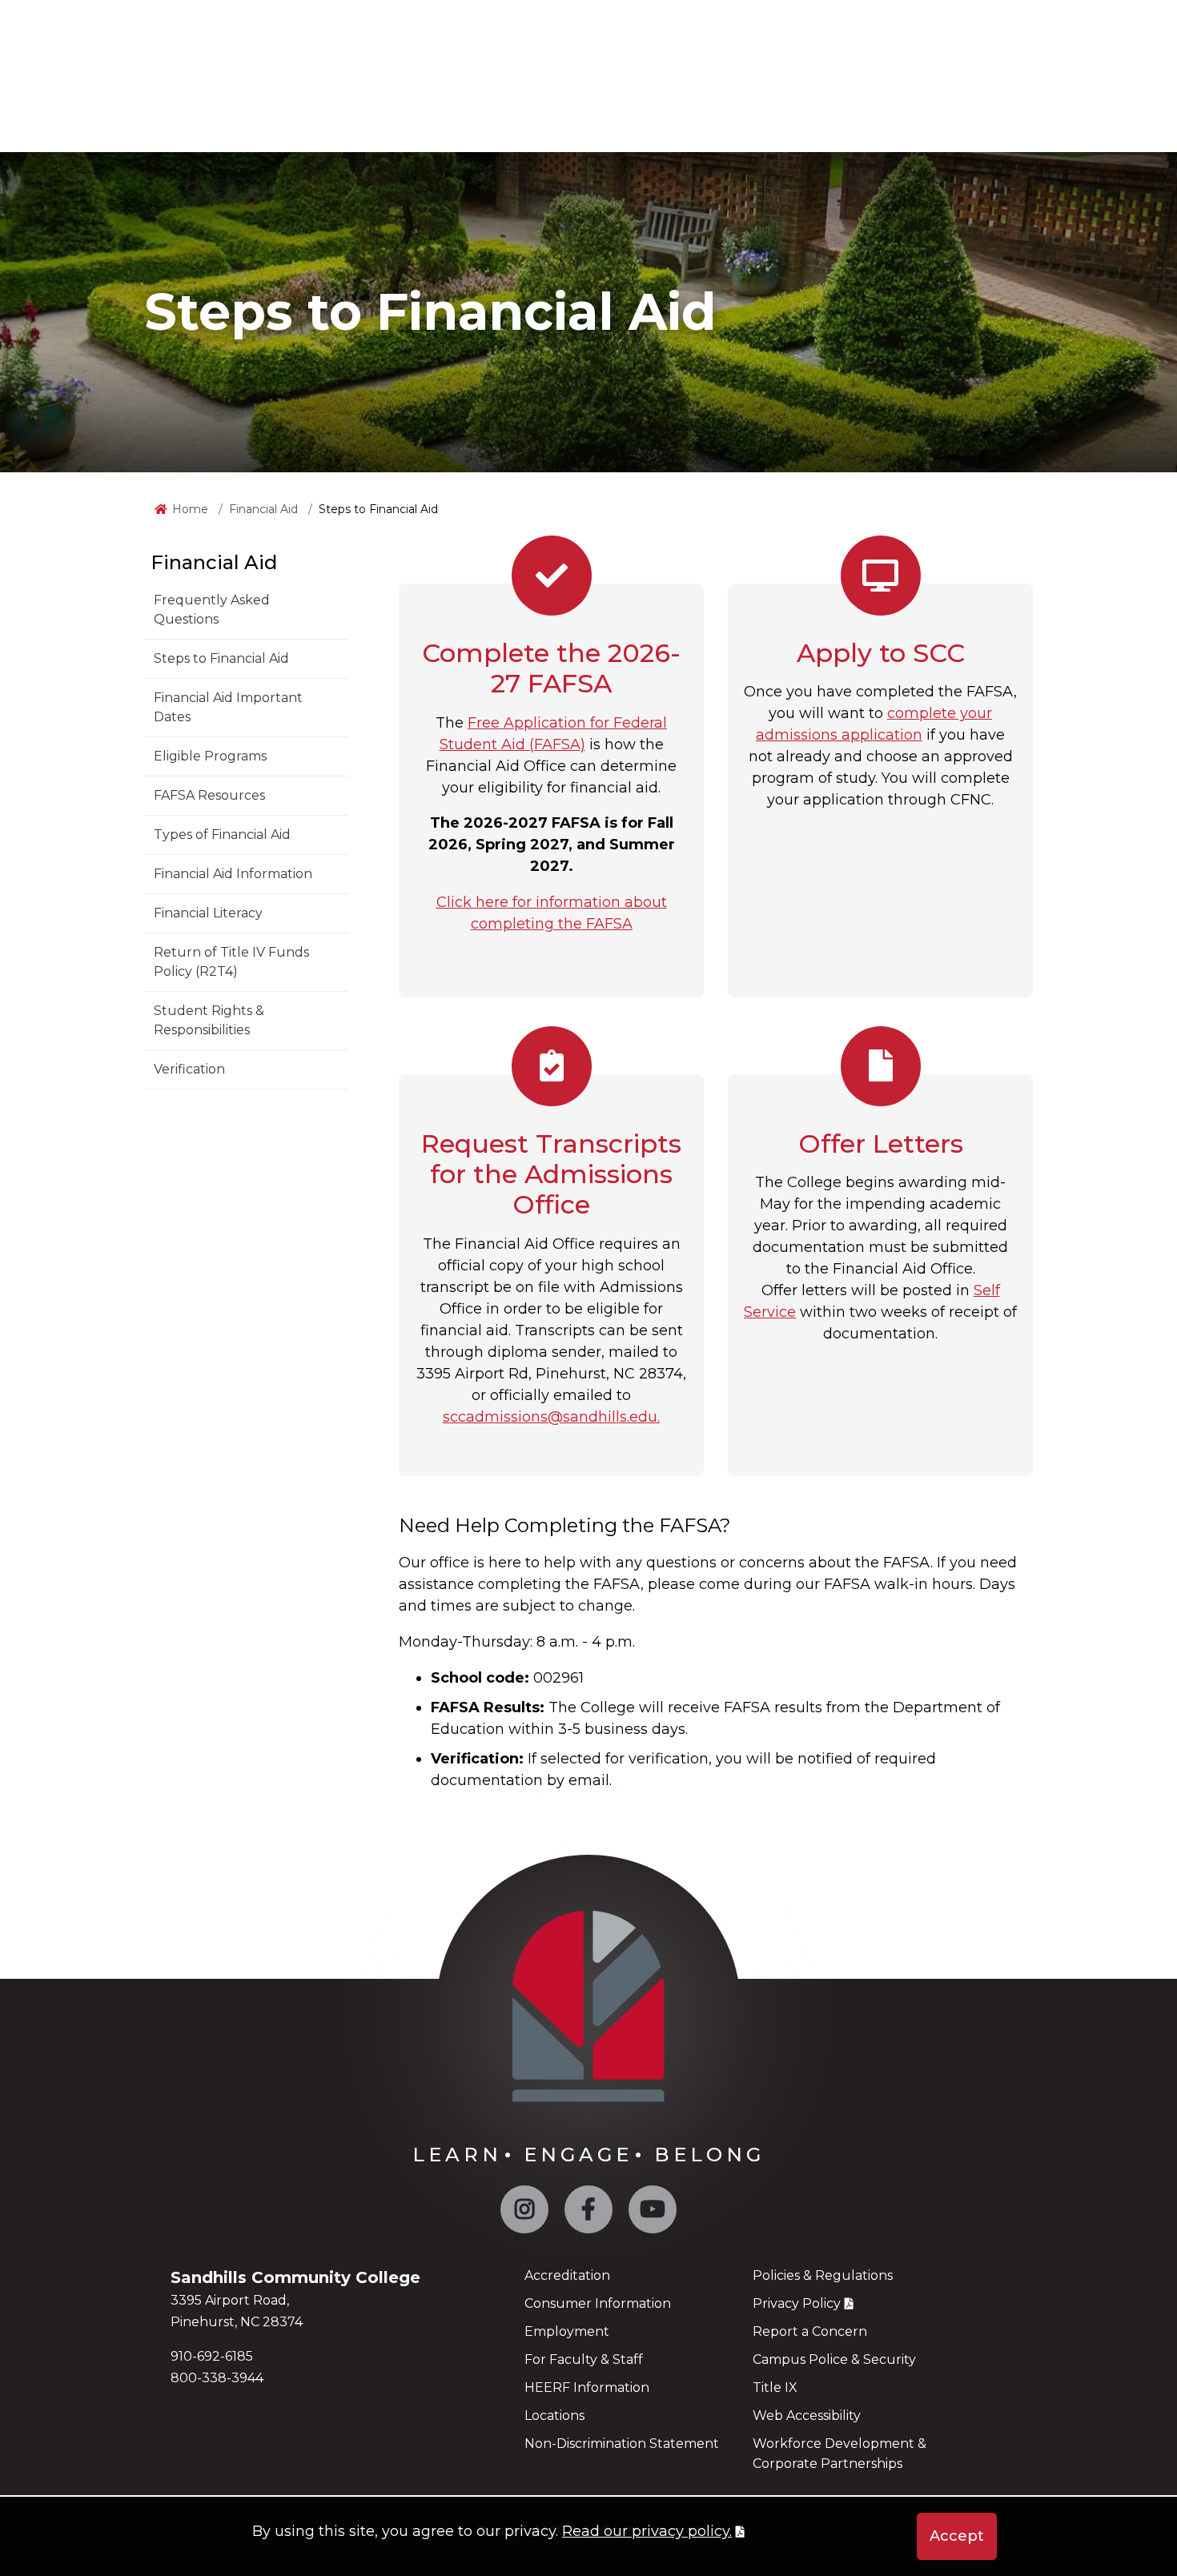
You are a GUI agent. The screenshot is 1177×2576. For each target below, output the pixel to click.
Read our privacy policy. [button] (647, 2531)
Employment (567, 2331)
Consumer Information (598, 2303)
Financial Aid (263, 509)
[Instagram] (524, 2213)
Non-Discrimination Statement (622, 2444)
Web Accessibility (807, 2416)
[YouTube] (653, 2213)
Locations (554, 2416)
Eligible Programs (210, 756)
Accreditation (567, 2275)
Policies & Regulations (823, 2275)
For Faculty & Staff (584, 2359)
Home (190, 509)
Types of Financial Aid (222, 835)
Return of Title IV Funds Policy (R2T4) (231, 962)
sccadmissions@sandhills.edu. (551, 1417)
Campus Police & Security (834, 2359)
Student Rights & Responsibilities (209, 1020)
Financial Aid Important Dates (228, 707)
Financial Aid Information (233, 874)
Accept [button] (957, 2536)
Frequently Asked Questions (212, 610)
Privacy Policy (797, 2303)
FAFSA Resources (209, 795)
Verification (189, 1069)
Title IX (775, 2387)
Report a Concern (810, 2331)
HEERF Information (587, 2387)
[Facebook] (588, 2213)
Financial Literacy (208, 913)
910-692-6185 (212, 2356)
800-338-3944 (217, 2378)
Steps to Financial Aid (221, 658)
